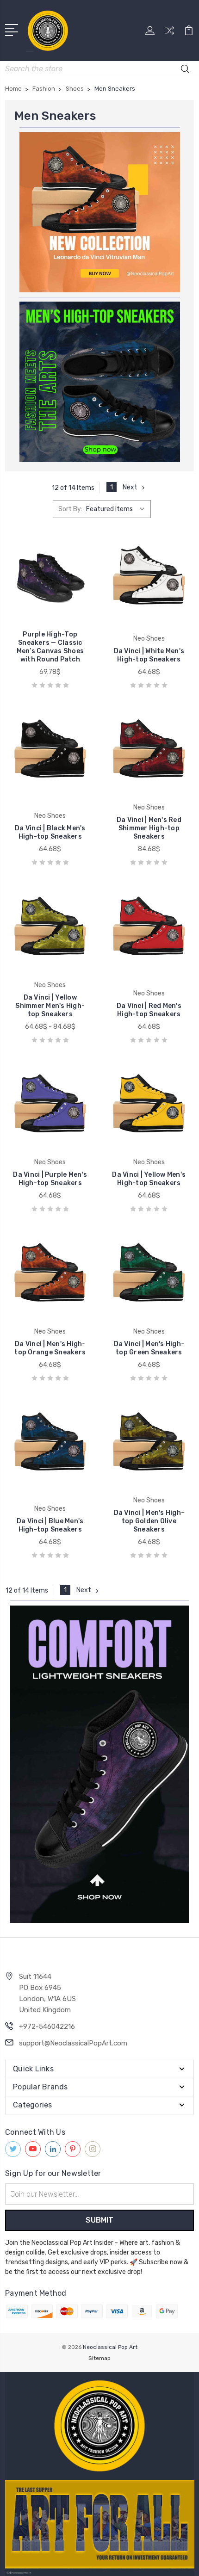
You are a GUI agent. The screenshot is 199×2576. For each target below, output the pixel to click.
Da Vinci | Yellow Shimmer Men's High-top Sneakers (50, 1006)
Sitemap (99, 2358)
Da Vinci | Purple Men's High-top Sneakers (50, 1179)
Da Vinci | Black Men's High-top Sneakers (50, 832)
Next (130, 487)
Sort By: (70, 509)
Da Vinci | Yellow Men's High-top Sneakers (149, 1179)
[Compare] (169, 34)
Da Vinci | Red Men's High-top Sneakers (149, 1010)
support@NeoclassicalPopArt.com (73, 2043)
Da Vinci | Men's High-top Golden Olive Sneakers (149, 1521)
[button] (100, 212)
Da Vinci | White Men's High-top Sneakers (149, 655)
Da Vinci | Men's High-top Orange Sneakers (50, 1348)
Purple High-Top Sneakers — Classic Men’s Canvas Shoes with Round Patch (50, 647)
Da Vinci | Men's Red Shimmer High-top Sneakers (149, 828)
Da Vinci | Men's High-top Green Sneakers (149, 1348)
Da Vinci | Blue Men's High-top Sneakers (50, 1525)
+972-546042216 (47, 2026)
